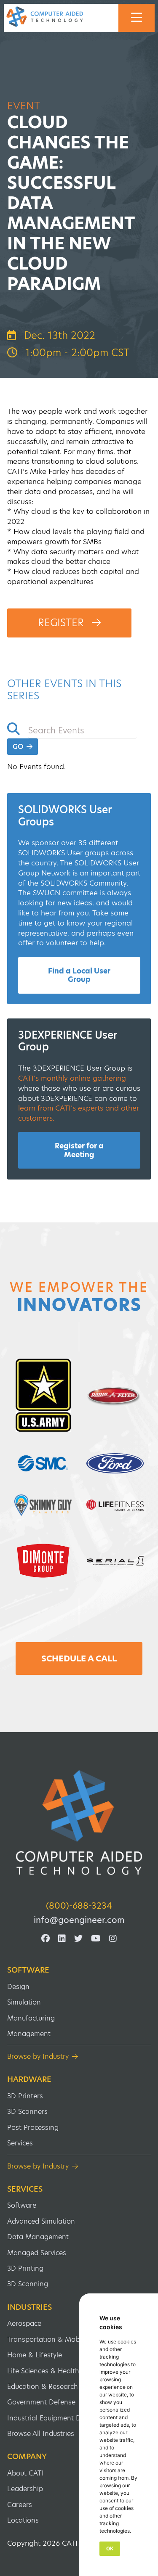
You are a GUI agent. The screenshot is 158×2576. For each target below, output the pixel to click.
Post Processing (33, 2128)
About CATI (25, 2473)
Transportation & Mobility (49, 2339)
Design (18, 1987)
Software (28, 1970)
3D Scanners (27, 2112)
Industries (29, 2307)
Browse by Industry (38, 2056)
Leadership (25, 2489)
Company (27, 2457)
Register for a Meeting (79, 1150)
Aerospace (24, 2323)
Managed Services (37, 2253)
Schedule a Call (79, 1658)
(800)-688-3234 (79, 1906)
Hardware (29, 2079)
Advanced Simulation (41, 2221)
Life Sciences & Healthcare (50, 2371)
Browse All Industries (41, 2434)
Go (19, 747)
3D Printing (25, 2268)
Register (62, 623)
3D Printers (25, 2096)
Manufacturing (31, 2018)
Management (29, 2034)
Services (20, 2143)
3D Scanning (28, 2284)
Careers (20, 2505)
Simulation (24, 2002)
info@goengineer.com (79, 1920)
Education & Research (43, 2387)
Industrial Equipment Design (53, 2418)
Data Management (38, 2237)
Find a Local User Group (79, 975)
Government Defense (41, 2402)
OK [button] (110, 2548)
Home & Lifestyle (35, 2355)
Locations (23, 2520)
